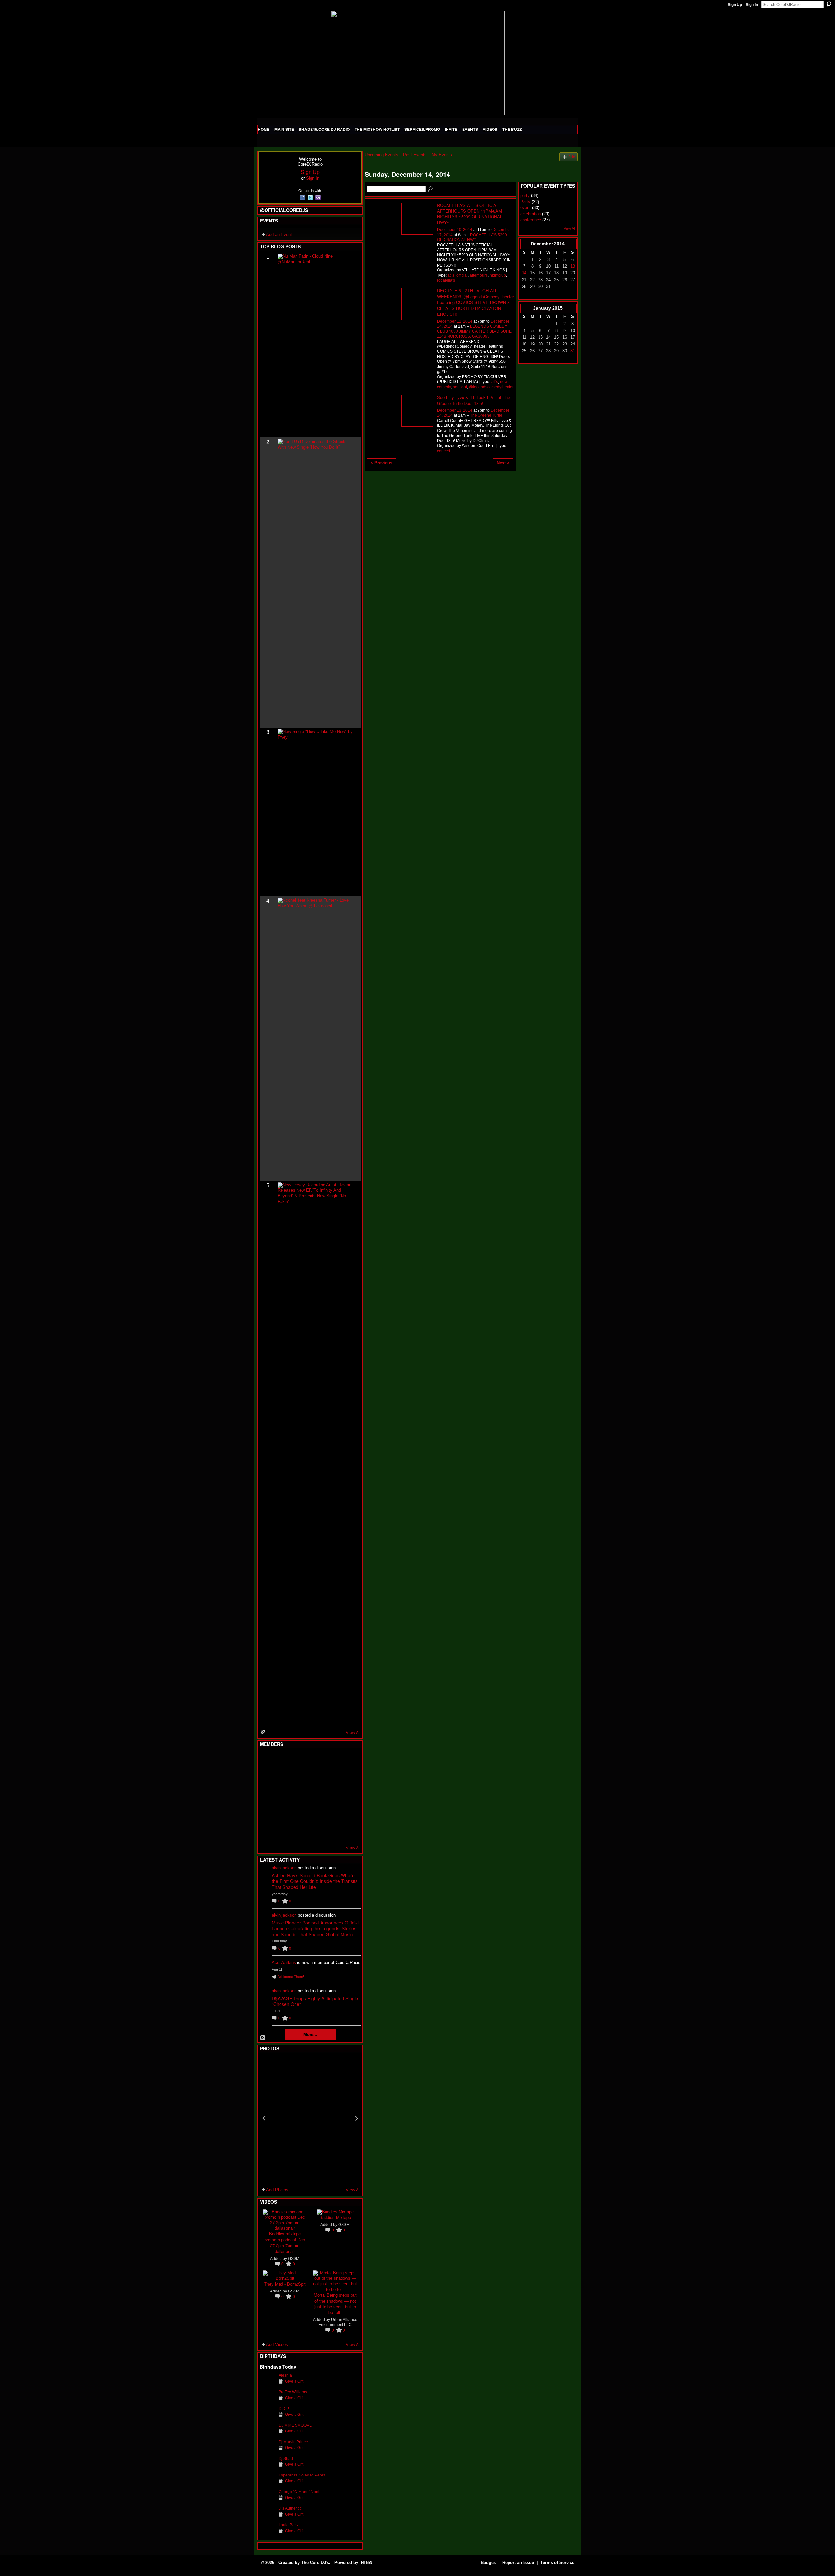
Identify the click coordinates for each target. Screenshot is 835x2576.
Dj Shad (286, 2459)
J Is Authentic (290, 2508)
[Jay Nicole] (299, 1813)
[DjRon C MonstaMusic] (315, 1813)
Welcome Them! (291, 1977)
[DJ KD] (299, 1778)
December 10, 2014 (455, 230)
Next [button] (357, 2118)
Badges (488, 2562)
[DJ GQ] (331, 1831)
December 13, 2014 (455, 410)
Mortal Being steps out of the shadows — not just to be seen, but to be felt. (335, 2304)
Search (829, 4)
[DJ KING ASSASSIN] (347, 1778)
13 (573, 266)
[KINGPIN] (283, 1813)
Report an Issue (518, 2562)
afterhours (479, 275)
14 (524, 273)
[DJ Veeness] (347, 1760)
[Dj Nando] (331, 1796)
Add (572, 157)
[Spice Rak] (267, 1796)
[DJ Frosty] (283, 1760)
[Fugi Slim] (299, 1760)
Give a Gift (294, 2381)
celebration (531, 214)
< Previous (381, 463)
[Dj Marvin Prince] (267, 2446)
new (504, 382)
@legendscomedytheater (491, 387)
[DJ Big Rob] (267, 1831)
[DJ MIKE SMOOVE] (267, 2429)
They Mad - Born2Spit (285, 2284)
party (525, 196)
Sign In (752, 5)
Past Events (415, 155)
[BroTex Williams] (267, 2396)
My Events (442, 155)
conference (531, 220)
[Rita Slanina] (267, 1813)
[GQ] (283, 1796)
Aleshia (285, 2375)
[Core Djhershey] (347, 1831)
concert (444, 451)
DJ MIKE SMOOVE (295, 2425)
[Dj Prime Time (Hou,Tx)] (283, 1831)
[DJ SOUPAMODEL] (299, 1831)
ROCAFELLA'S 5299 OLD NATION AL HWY (472, 237)
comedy (444, 387)
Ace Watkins (284, 1963)
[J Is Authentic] (267, 2512)
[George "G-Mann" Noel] (267, 2496)
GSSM (294, 2259)
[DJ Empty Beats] (331, 1778)
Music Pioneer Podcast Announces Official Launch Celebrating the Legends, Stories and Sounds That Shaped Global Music (315, 1928)
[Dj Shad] (267, 2462)
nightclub (498, 275)
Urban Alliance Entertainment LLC (338, 2322)
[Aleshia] (267, 2379)
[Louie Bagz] (267, 2529)
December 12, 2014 (455, 321)
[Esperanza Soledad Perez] (267, 2479)
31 (573, 351)
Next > (503, 463)
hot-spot (460, 387)
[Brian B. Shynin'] (299, 1796)
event (525, 208)
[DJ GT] (315, 1796)
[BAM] (315, 1831)
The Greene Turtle (486, 415)
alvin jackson (284, 1868)
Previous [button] (264, 2118)
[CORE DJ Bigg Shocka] (267, 1778)
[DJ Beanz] (283, 1778)
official (462, 275)
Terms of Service (557, 2562)
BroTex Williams (293, 2392)
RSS (263, 1732)
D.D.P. (284, 2409)
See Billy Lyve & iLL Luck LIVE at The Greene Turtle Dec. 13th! (473, 400)
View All (353, 1733)
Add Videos (277, 2345)
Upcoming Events (381, 155)
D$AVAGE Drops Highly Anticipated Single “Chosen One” (315, 2001)
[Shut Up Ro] (347, 1813)
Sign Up (735, 5)
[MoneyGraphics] (331, 1813)
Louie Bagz (289, 2525)
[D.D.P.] (267, 2413)
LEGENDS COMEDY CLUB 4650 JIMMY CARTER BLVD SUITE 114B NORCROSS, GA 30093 (474, 331)
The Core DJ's (315, 2562)
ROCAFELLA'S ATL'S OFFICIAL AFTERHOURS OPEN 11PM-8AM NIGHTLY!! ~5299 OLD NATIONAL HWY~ (470, 214)
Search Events (431, 189)
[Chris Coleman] (315, 1760)
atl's (451, 275)
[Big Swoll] (331, 1760)
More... (310, 2034)
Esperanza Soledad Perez (302, 2475)
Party (525, 202)
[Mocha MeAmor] (347, 1796)
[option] (310, 2118)
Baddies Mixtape (335, 2217)
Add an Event (279, 234)
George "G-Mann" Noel (299, 2492)
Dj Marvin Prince (293, 2442)
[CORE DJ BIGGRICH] (315, 1778)
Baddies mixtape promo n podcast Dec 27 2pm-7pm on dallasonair (285, 2242)
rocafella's (446, 280)
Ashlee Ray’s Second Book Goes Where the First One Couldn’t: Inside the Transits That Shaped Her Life (315, 1881)
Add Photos (277, 2190)
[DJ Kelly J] (267, 1760)
